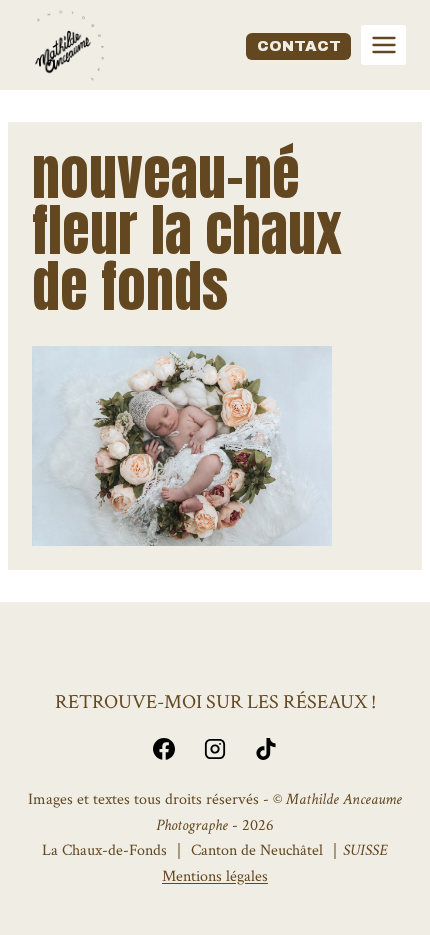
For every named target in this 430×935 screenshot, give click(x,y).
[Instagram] (215, 749)
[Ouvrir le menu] (383, 44)
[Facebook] (164, 749)
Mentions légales (215, 876)
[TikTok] (266, 749)
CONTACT (299, 46)
